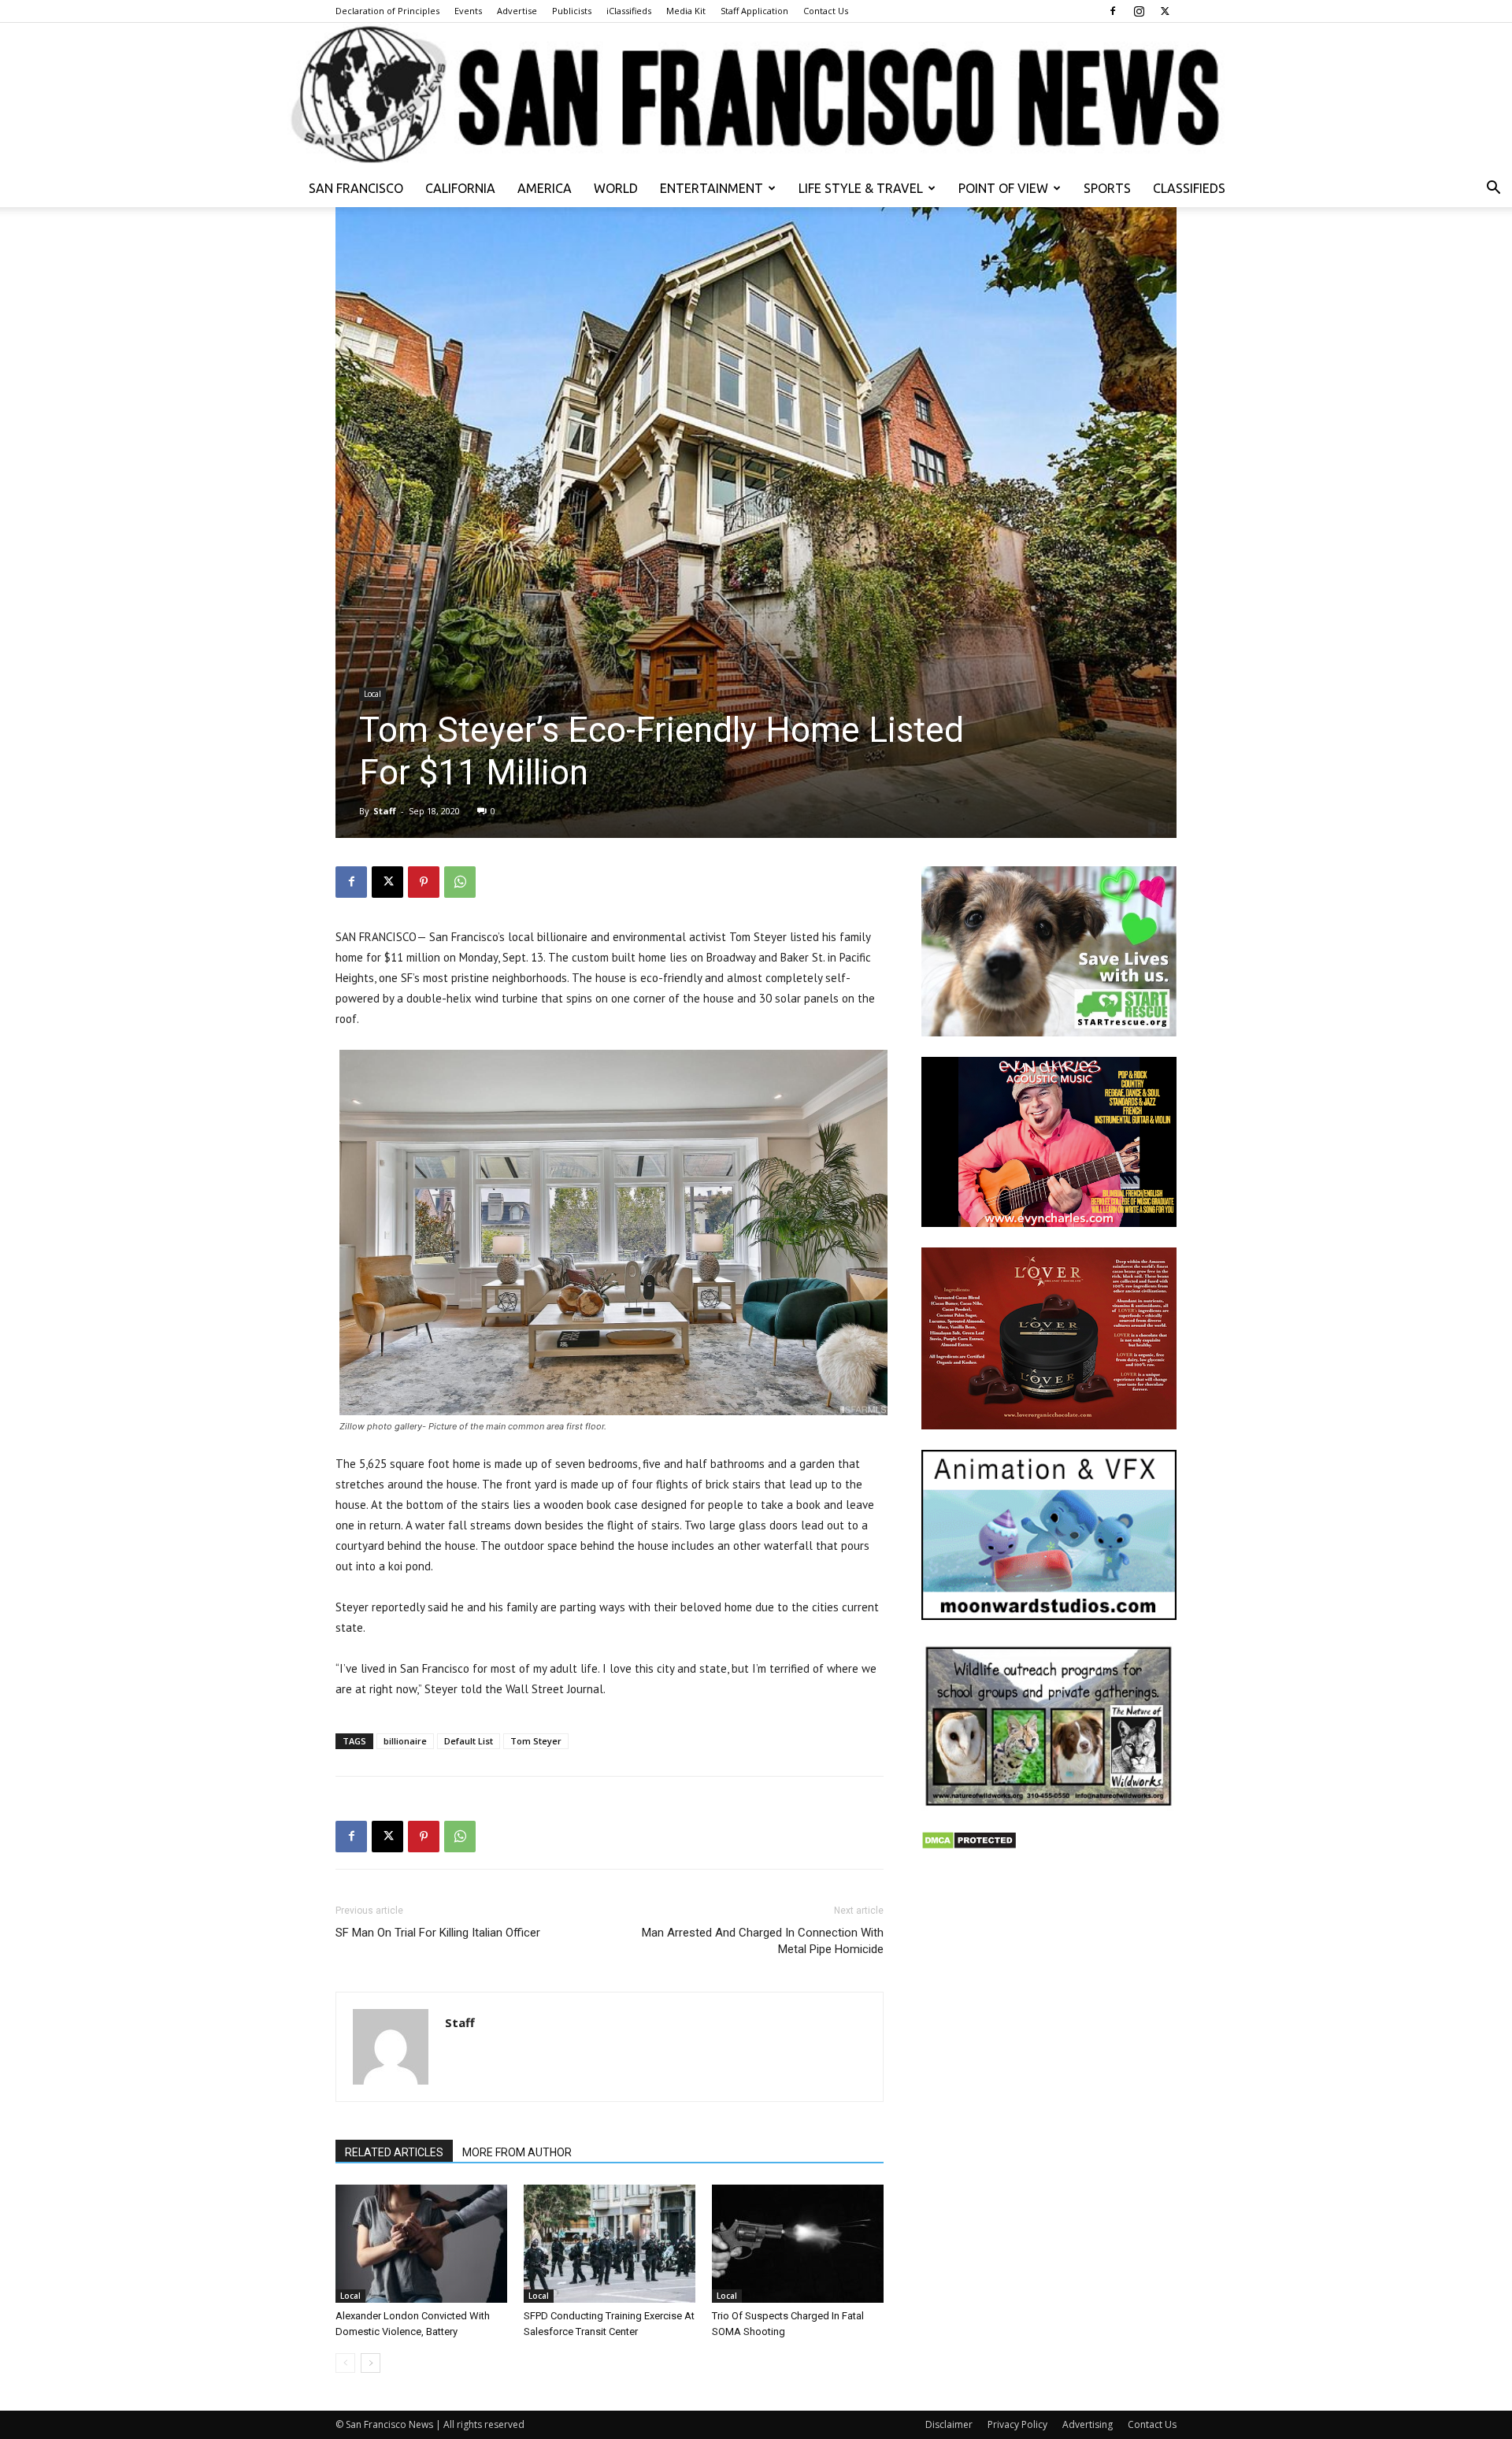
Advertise (517, 11)
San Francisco (356, 188)
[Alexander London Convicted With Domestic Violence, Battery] (421, 2244)
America (545, 188)
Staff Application (754, 11)
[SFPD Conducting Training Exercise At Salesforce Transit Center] (610, 2244)
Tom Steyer (536, 1741)
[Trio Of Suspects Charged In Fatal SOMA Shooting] (798, 2244)
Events (468, 11)
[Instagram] (1139, 11)
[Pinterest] (424, 882)
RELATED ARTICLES (394, 2152)
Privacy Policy (1017, 2424)
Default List (469, 1741)
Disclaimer (949, 2424)
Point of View (1003, 188)
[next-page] (371, 2363)
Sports (1107, 188)
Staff (385, 811)
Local (372, 694)
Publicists (572, 11)
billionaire (405, 1741)
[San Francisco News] (756, 96)
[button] (1493, 189)
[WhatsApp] (460, 882)
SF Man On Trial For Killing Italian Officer (438, 1933)
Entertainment (712, 188)
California (460, 188)
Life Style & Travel (861, 188)
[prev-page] (345, 2363)
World (616, 188)
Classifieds (1189, 188)
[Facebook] (1113, 11)
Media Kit (686, 11)
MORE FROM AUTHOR (517, 2152)
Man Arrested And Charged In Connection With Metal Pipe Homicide (763, 1941)
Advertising (1088, 2424)
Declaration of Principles (387, 11)
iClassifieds (629, 11)
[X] (1165, 11)
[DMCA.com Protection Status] (969, 1846)
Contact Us (826, 11)
